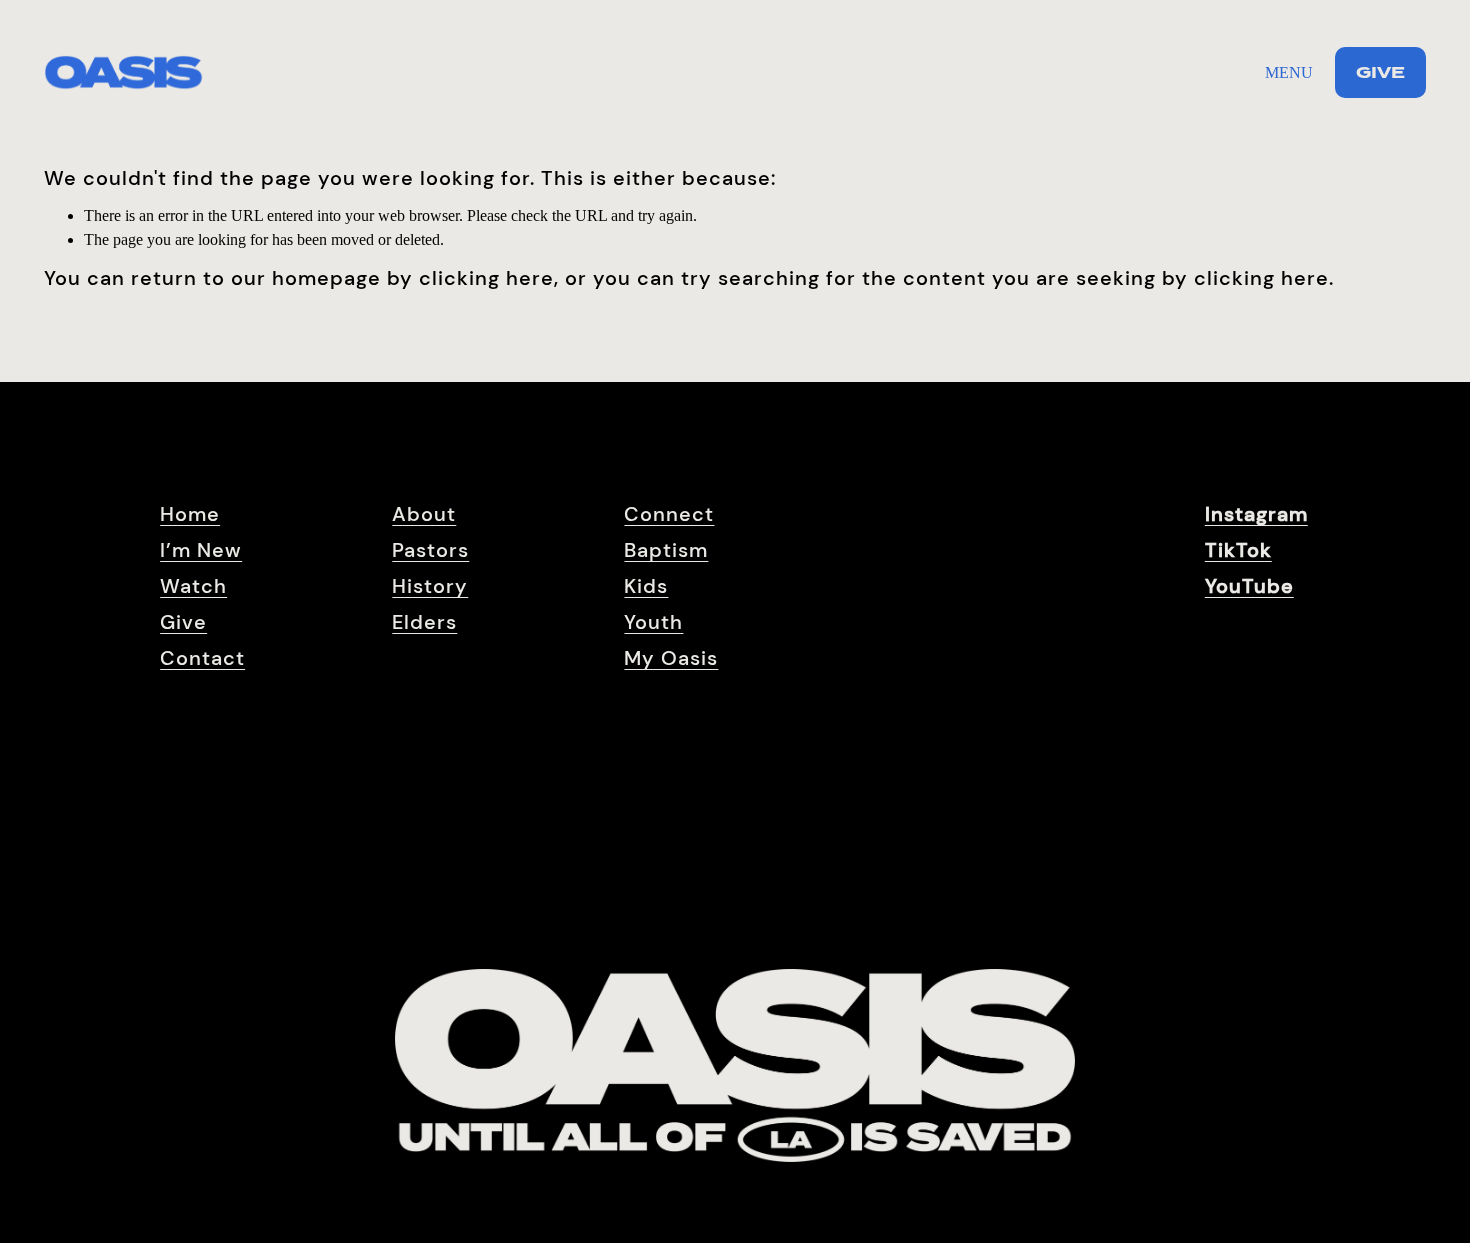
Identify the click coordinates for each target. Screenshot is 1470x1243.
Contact (202, 658)
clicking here (486, 278)
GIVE (1380, 72)
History (430, 586)
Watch (193, 586)
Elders (424, 622)
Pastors (430, 550)
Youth (653, 622)
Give (183, 622)
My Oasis (671, 658)
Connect (669, 514)
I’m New (201, 550)
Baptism (666, 550)
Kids (646, 586)
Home (190, 514)
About (424, 514)
